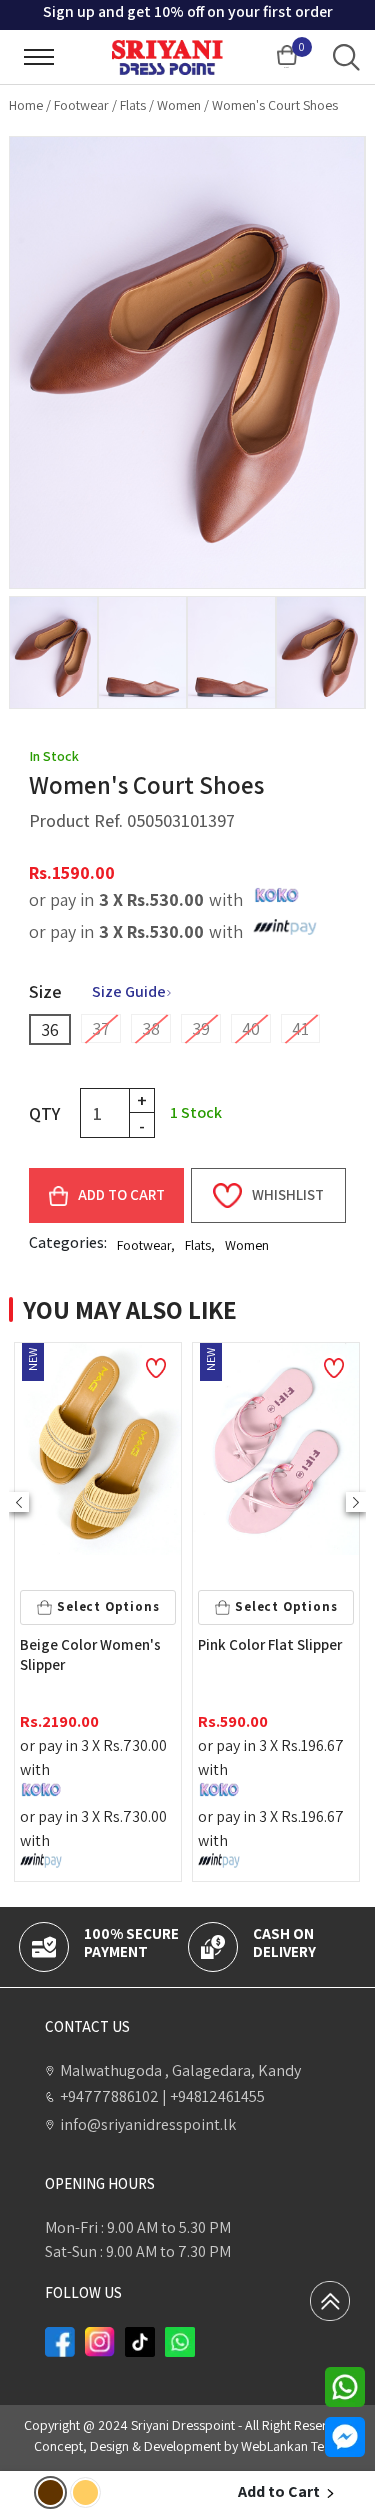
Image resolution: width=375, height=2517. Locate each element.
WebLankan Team (291, 2446)
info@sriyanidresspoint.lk (148, 2124)
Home (26, 105)
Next (356, 1502)
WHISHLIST (288, 1194)
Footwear (81, 105)
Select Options (111, 1606)
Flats (133, 105)
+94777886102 (109, 2096)
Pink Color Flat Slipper (95, 1644)
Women (179, 105)
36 (50, 1029)
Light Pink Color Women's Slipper (255, 1654)
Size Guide (129, 991)
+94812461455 (213, 2096)
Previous (19, 1502)
